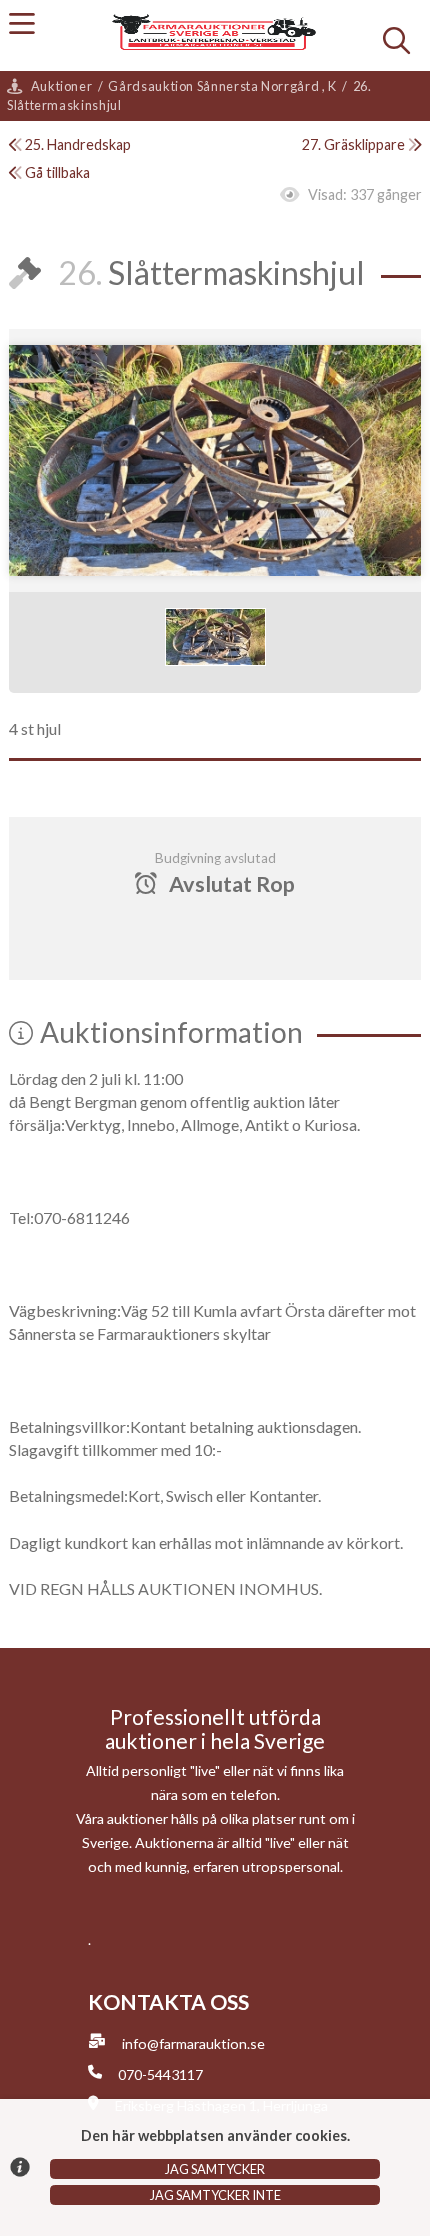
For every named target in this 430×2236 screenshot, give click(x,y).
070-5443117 (160, 2074)
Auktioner (62, 86)
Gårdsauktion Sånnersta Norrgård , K (222, 86)
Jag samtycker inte (215, 2195)
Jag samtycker (215, 2169)
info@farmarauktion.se (193, 2043)
